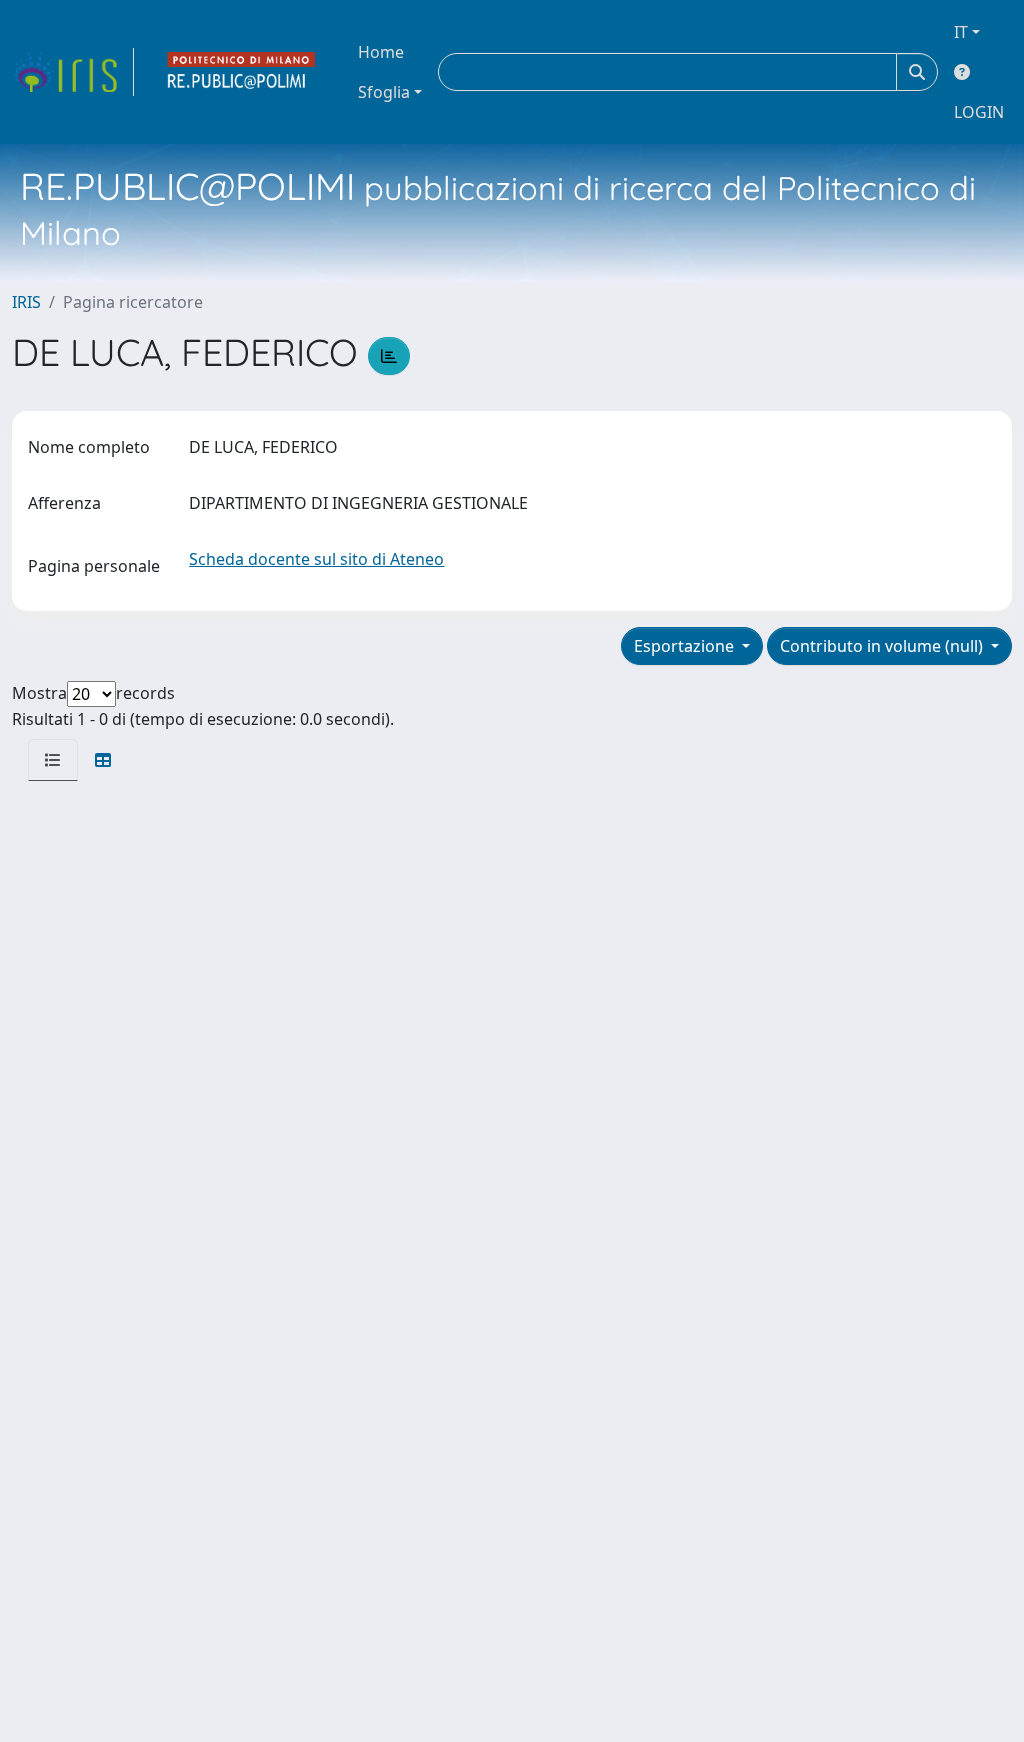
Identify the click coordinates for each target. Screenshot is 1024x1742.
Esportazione (686, 646)
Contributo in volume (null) (883, 646)
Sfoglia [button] (384, 92)
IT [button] (961, 32)
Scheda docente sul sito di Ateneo (316, 559)
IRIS (26, 302)
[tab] (53, 760)
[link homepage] (73, 72)
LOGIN (979, 112)
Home (381, 52)
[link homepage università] (242, 72)
